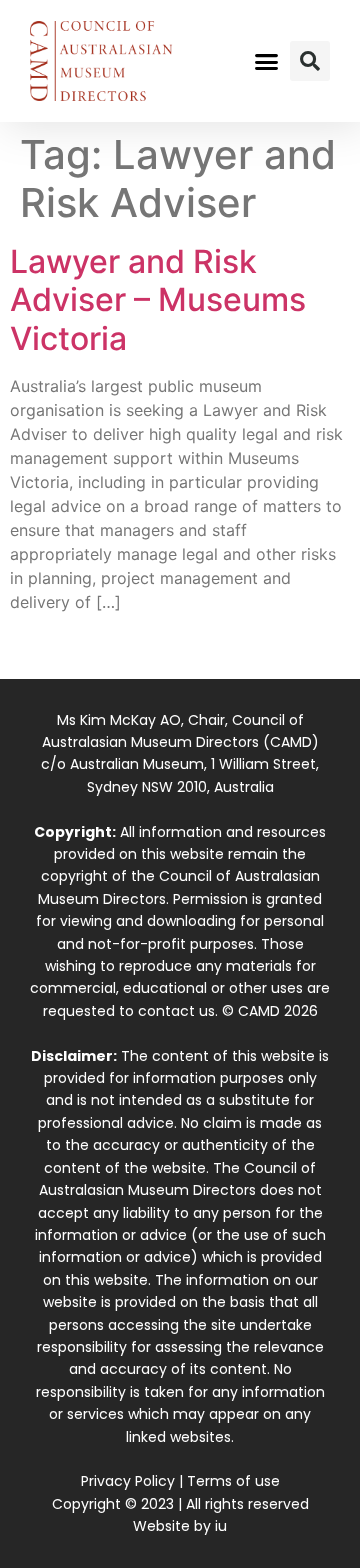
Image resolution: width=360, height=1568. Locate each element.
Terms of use (233, 1481)
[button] (267, 61)
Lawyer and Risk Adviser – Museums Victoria (158, 300)
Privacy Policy (128, 1481)
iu (221, 1526)
